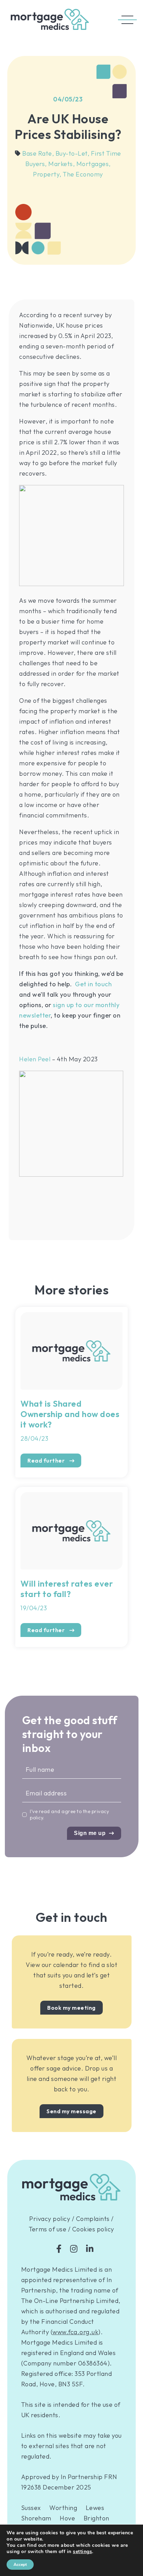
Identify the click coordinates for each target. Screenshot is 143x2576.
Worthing (63, 2508)
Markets (61, 164)
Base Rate (38, 153)
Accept (20, 2565)
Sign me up (90, 1833)
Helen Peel (35, 1059)
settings (82, 2552)
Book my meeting (71, 2008)
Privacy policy (50, 2219)
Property (47, 174)
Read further (47, 1460)
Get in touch (93, 984)
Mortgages (94, 164)
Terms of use (48, 2229)
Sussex (31, 2508)
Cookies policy (93, 2229)
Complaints (93, 2219)
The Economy (83, 174)
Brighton (96, 2518)
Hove (67, 2518)
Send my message (71, 2111)
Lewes (95, 2508)
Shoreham (36, 2518)
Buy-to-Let (73, 153)
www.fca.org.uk (75, 2332)
